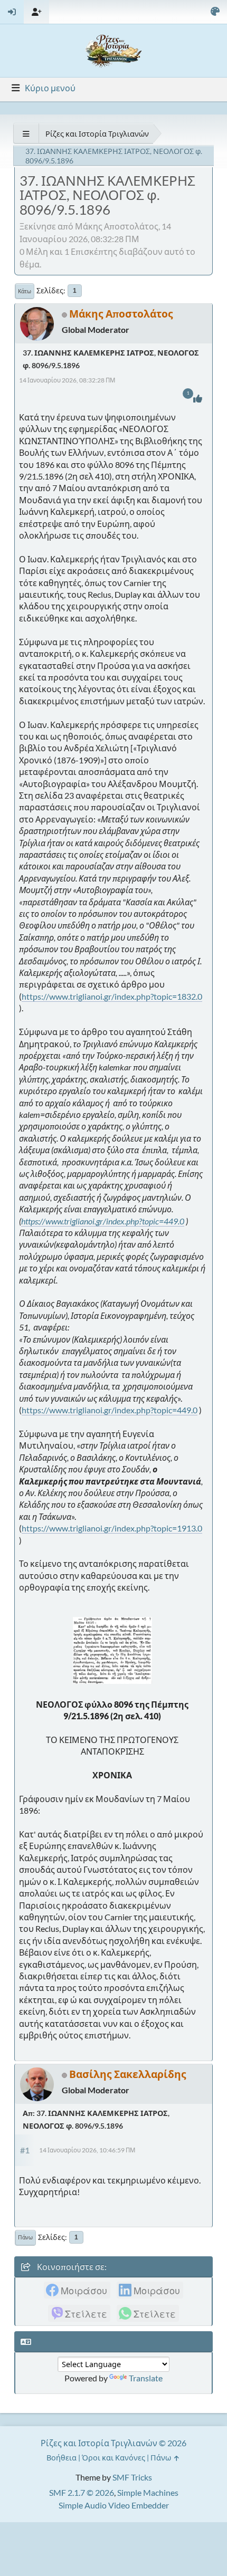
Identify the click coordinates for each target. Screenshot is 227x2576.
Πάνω (25, 2237)
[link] (77, 2290)
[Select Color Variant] (215, 12)
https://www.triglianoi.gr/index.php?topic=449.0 (103, 1221)
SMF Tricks (132, 2477)
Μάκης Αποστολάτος (121, 314)
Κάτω (25, 291)
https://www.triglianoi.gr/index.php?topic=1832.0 (112, 996)
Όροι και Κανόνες (113, 2458)
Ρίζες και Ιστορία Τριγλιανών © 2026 (113, 2443)
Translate (146, 2378)
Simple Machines (148, 2492)
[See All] (26, 134)
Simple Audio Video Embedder (114, 2505)
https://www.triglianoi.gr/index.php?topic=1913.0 (112, 1528)
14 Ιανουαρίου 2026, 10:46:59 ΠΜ (87, 2150)
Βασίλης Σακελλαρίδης (128, 2074)
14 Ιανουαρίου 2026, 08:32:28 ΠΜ (67, 380)
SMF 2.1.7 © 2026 (82, 2492)
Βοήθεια (62, 2458)
